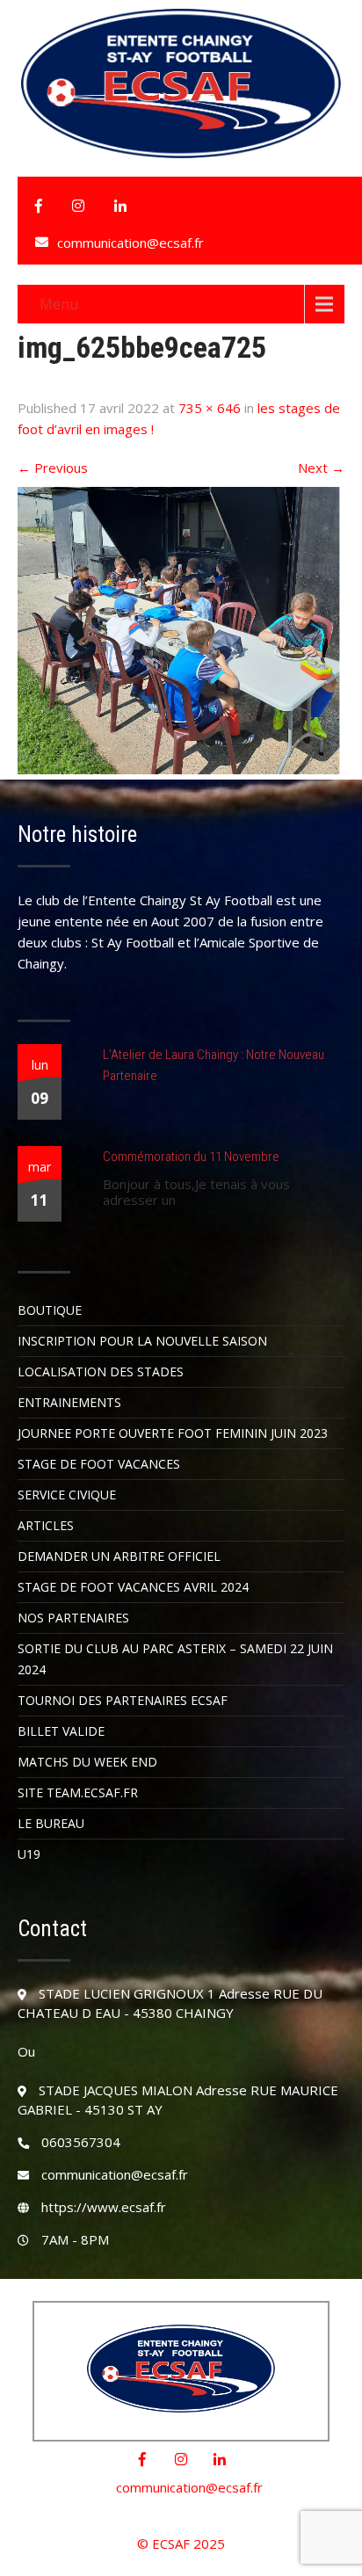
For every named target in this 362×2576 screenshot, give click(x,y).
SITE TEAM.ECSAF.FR (78, 1792)
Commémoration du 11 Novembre (191, 1157)
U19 (29, 1854)
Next (321, 468)
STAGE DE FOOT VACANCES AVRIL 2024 (133, 1587)
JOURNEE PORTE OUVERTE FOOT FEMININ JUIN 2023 (173, 1433)
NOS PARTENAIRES (73, 1618)
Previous (53, 468)
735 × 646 (210, 408)
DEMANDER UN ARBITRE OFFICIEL (119, 1556)
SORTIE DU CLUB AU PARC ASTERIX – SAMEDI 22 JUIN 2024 (175, 1659)
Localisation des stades (101, 1371)
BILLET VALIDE (61, 1731)
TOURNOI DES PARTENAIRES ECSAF (123, 1700)
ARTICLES (46, 1525)
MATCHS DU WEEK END (87, 1762)
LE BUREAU (51, 1823)
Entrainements (69, 1402)
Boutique (50, 1310)
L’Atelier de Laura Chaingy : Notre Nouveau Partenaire (214, 1065)
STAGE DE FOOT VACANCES (99, 1464)
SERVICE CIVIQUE (67, 1495)
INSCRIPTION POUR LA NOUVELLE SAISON (142, 1341)
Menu (59, 304)
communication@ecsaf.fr (130, 243)
